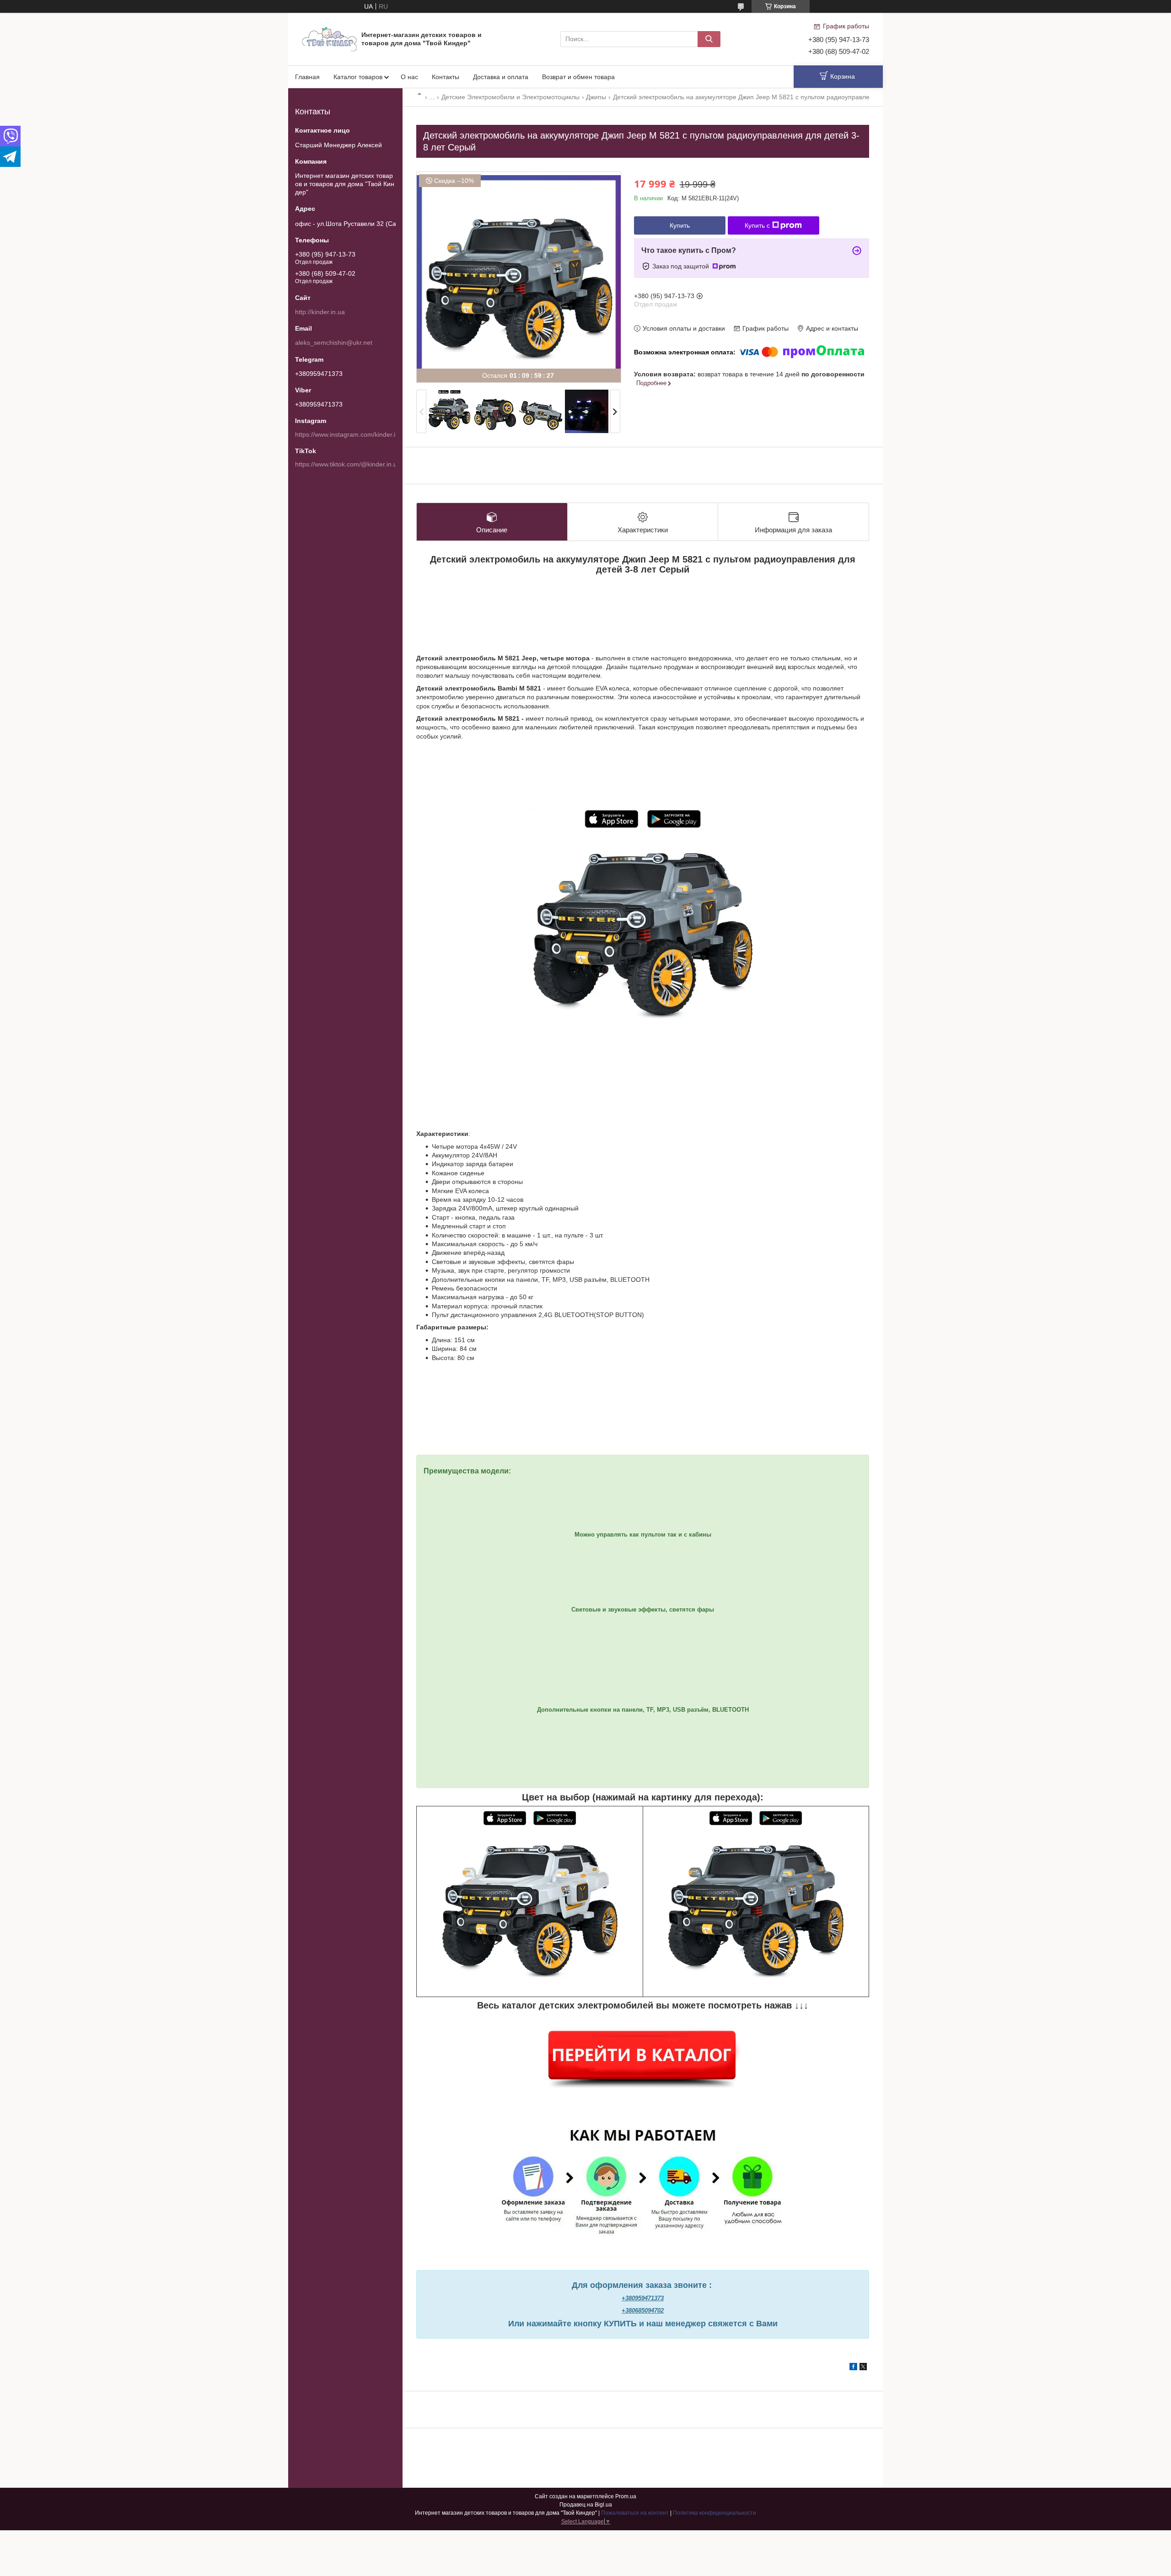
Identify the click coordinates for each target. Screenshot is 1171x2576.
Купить (680, 225)
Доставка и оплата (501, 77)
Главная (307, 77)
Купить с (757, 225)
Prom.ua (626, 2496)
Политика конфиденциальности (714, 2513)
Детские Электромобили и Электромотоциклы (510, 97)
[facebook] (853, 2368)
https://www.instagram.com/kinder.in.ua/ (352, 434)
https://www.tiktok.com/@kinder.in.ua (348, 464)
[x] (863, 2368)
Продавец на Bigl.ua (586, 2505)
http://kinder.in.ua (320, 312)
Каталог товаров (358, 77)
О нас (409, 77)
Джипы (596, 97)
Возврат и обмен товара (578, 77)
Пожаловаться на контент (635, 2513)
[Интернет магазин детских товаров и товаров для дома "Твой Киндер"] (329, 38)
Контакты (446, 77)
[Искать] (709, 39)
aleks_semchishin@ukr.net (334, 343)
